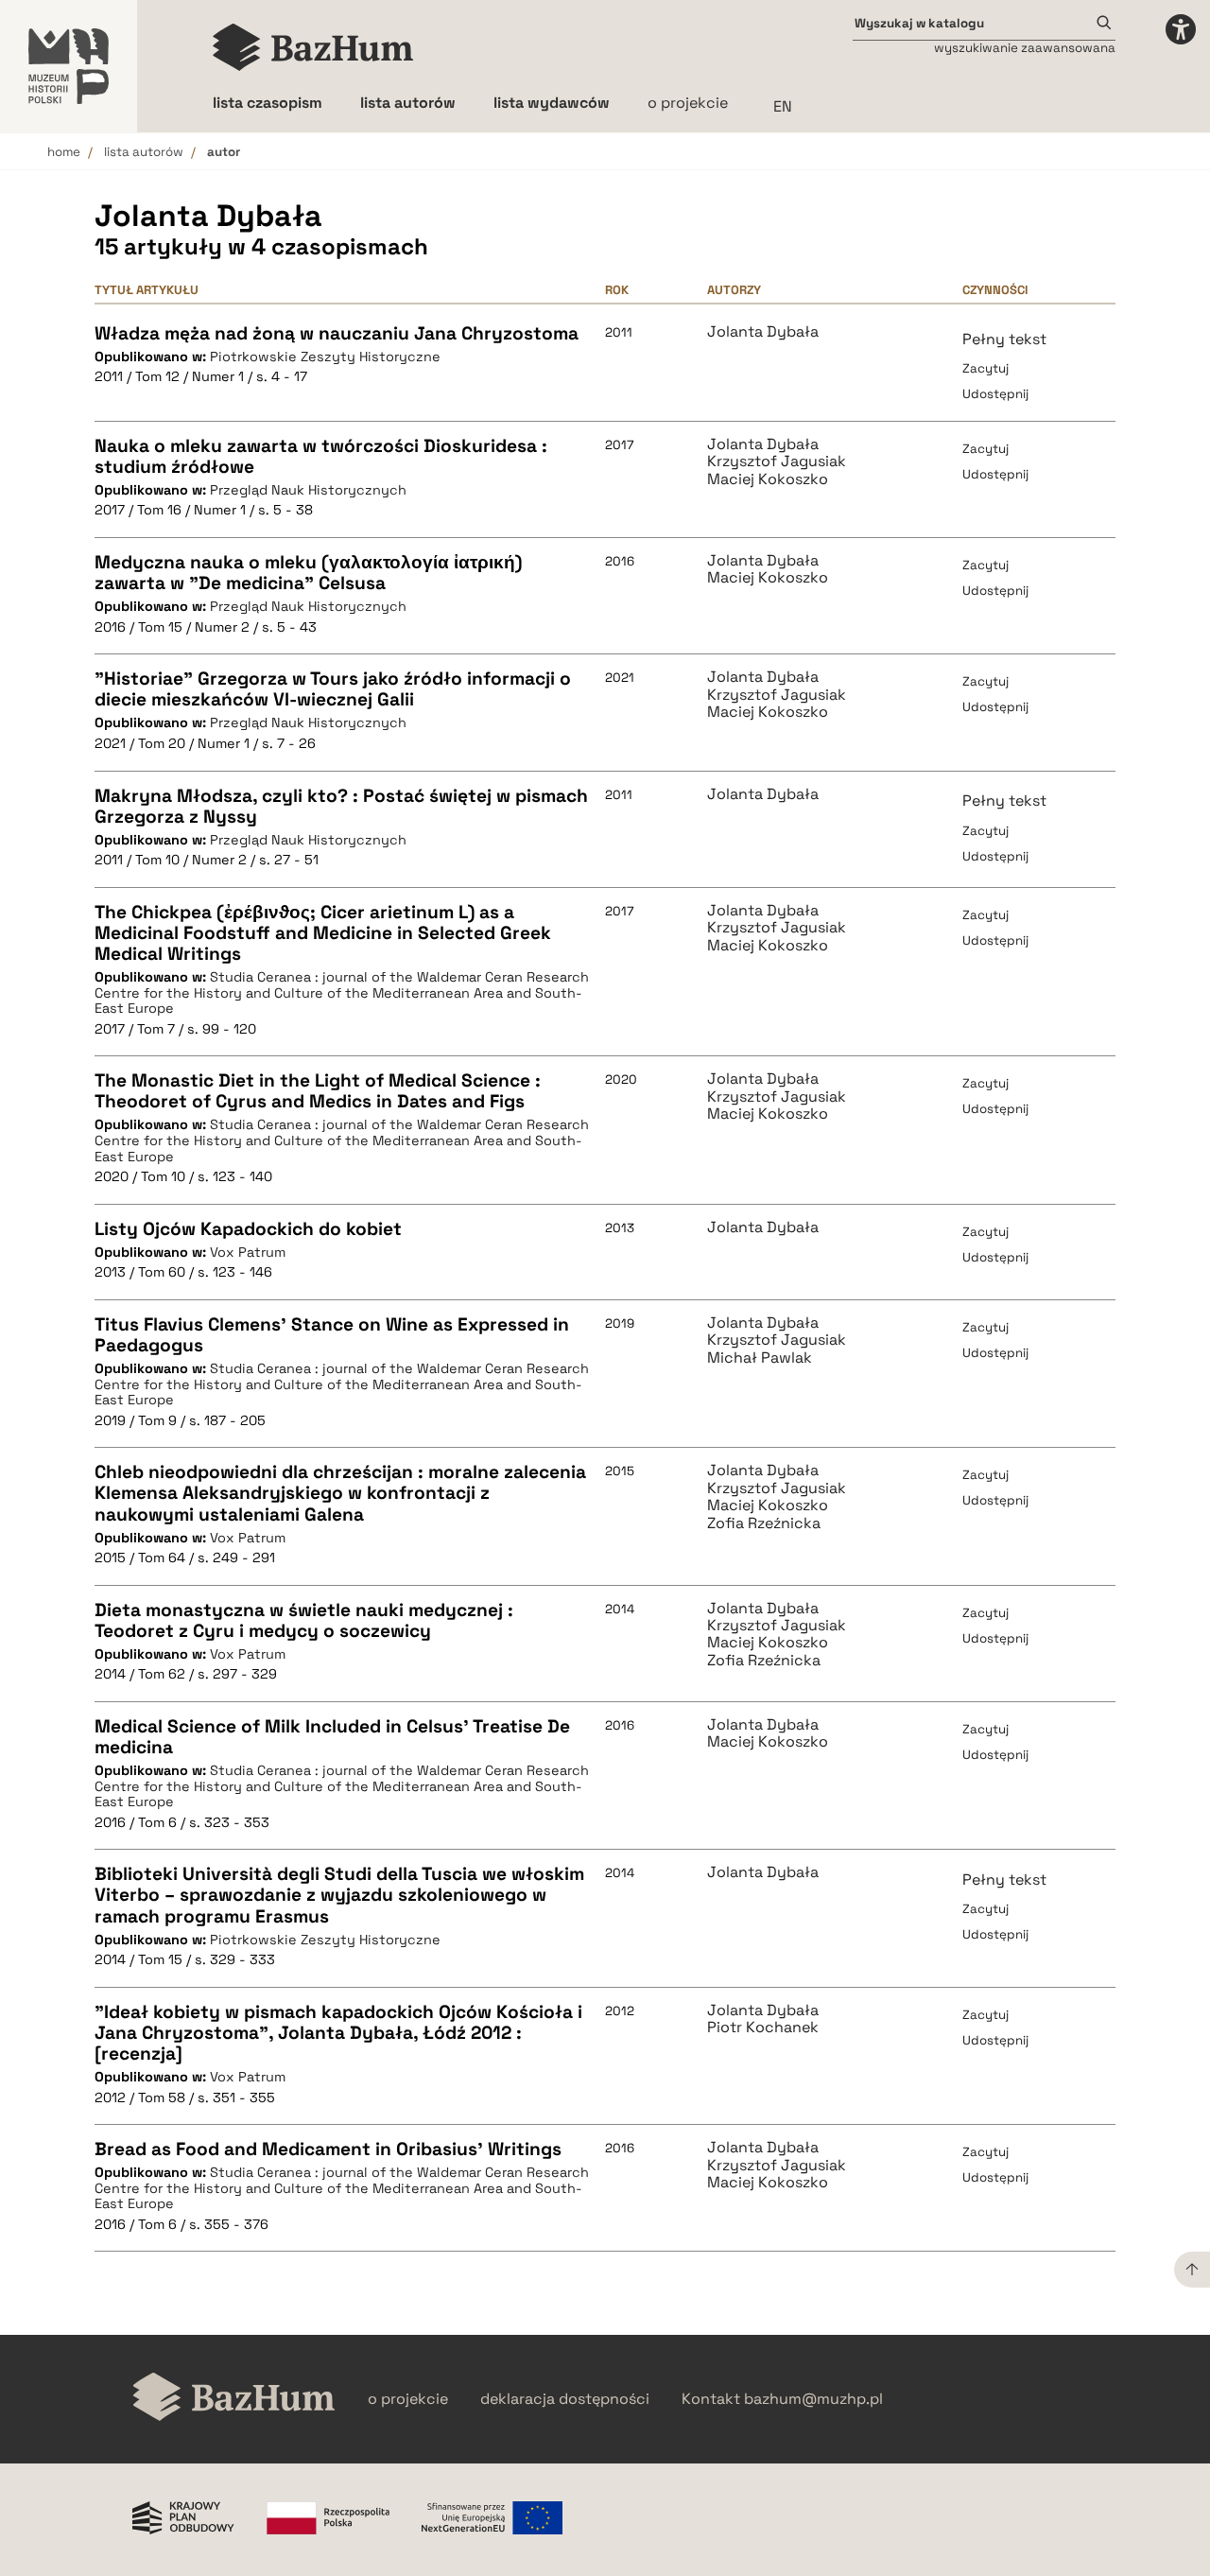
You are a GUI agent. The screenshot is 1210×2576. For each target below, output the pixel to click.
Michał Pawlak (760, 1358)
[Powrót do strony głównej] (234, 2399)
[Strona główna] (313, 47)
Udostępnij (995, 394)
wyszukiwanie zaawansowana (1025, 48)
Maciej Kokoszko (768, 479)
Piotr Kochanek (763, 2028)
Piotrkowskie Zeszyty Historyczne (325, 357)
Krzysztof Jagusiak (777, 461)
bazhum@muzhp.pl (813, 2399)
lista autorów (144, 152)
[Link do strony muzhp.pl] (69, 66)
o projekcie (688, 103)
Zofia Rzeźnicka (764, 1523)
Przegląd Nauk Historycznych (308, 490)
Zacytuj (985, 368)
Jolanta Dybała (763, 332)
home (64, 152)
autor (224, 152)
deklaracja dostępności (565, 2399)
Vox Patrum (248, 1252)
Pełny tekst (1004, 339)
